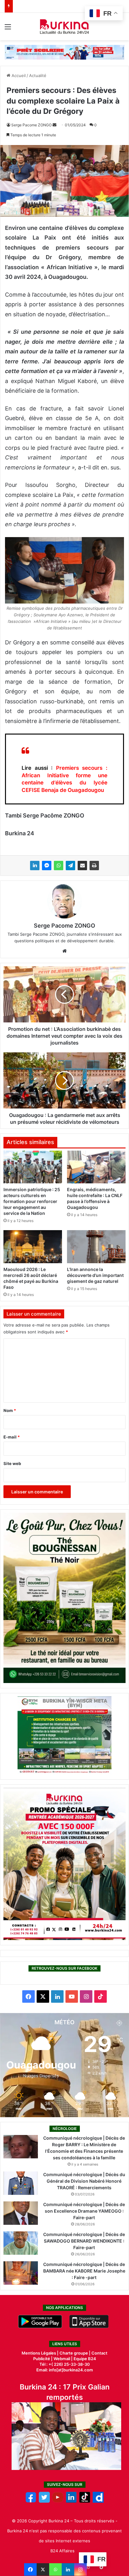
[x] (44, 2501)
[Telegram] (70, 866)
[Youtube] (58, 2501)
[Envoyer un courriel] (54, 125)
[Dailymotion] (98, 2501)
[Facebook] (30, 2569)
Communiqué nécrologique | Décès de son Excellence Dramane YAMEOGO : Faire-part (84, 2211)
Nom (10, 1410)
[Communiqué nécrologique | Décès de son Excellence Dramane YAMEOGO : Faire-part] (21, 2213)
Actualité (38, 75)
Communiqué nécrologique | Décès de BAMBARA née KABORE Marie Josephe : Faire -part (84, 2271)
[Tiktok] (85, 2501)
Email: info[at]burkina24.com (65, 2370)
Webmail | (63, 2359)
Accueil (18, 75)
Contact (99, 2353)
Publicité (42, 2359)
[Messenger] (47, 866)
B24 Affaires (62, 2551)
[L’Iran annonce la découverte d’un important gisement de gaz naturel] (96, 1247)
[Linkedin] (68, 2569)
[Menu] (8, 29)
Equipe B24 (84, 2359)
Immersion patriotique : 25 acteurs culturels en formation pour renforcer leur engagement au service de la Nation (32, 1201)
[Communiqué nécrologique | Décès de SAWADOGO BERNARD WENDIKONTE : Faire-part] (21, 2243)
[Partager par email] (82, 866)
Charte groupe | (75, 2353)
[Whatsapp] (55, 2569)
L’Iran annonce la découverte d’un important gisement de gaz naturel (95, 1275)
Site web (12, 1463)
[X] (43, 2569)
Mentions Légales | (41, 2353)
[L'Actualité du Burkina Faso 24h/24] (65, 27)
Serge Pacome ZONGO (31, 125)
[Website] (64, 951)
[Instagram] (80, 2569)
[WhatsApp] (59, 866)
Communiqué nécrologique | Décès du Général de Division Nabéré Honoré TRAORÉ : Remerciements (84, 2181)
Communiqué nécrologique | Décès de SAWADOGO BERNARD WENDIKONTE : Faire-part (84, 2241)
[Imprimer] (94, 866)
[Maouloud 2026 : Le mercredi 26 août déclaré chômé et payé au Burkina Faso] (33, 1247)
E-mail (12, 1437)
